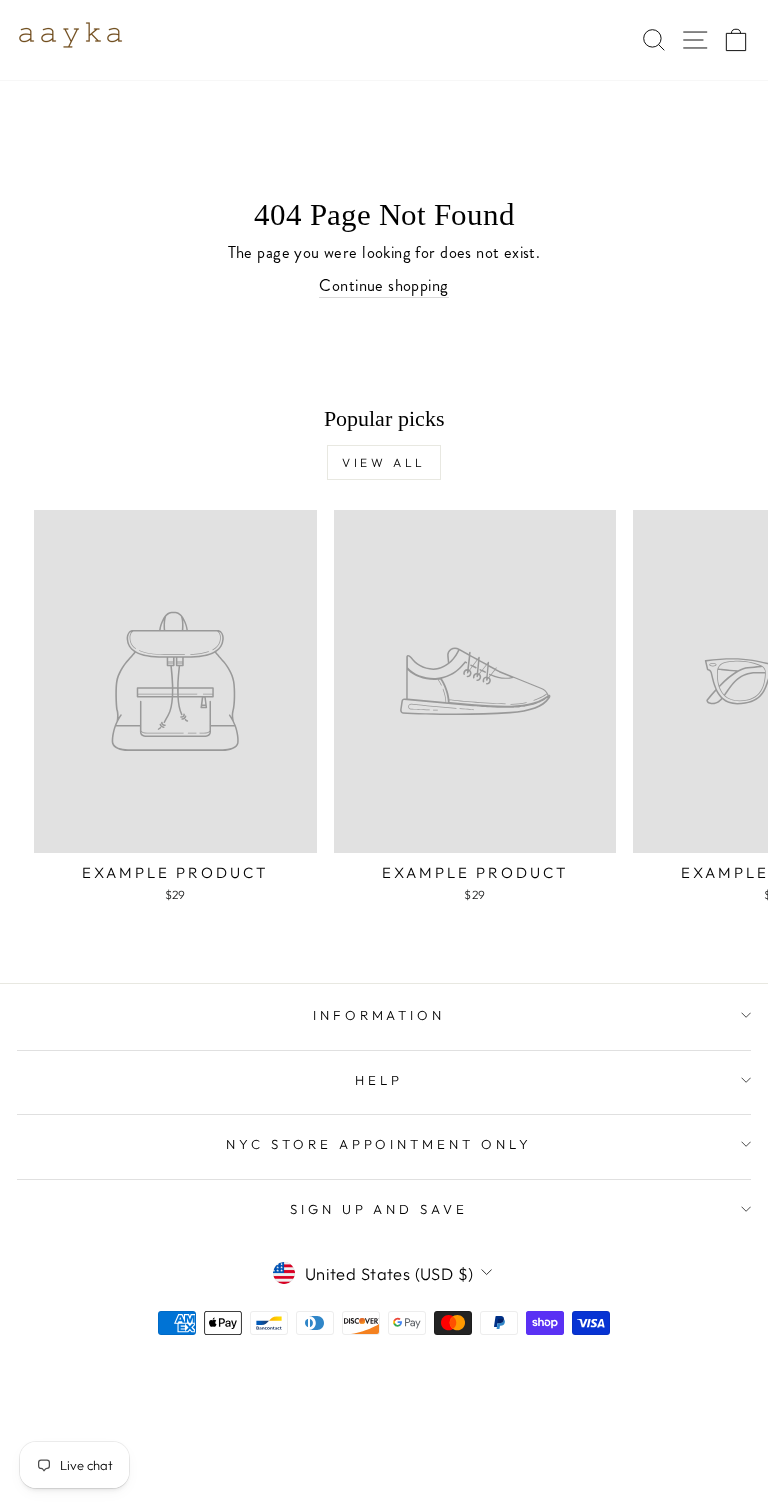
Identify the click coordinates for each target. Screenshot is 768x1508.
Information (379, 1015)
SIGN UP (553, 1376)
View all (384, 462)
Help (379, 1080)
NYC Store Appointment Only (379, 1144)
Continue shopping (383, 285)
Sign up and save (379, 1209)
